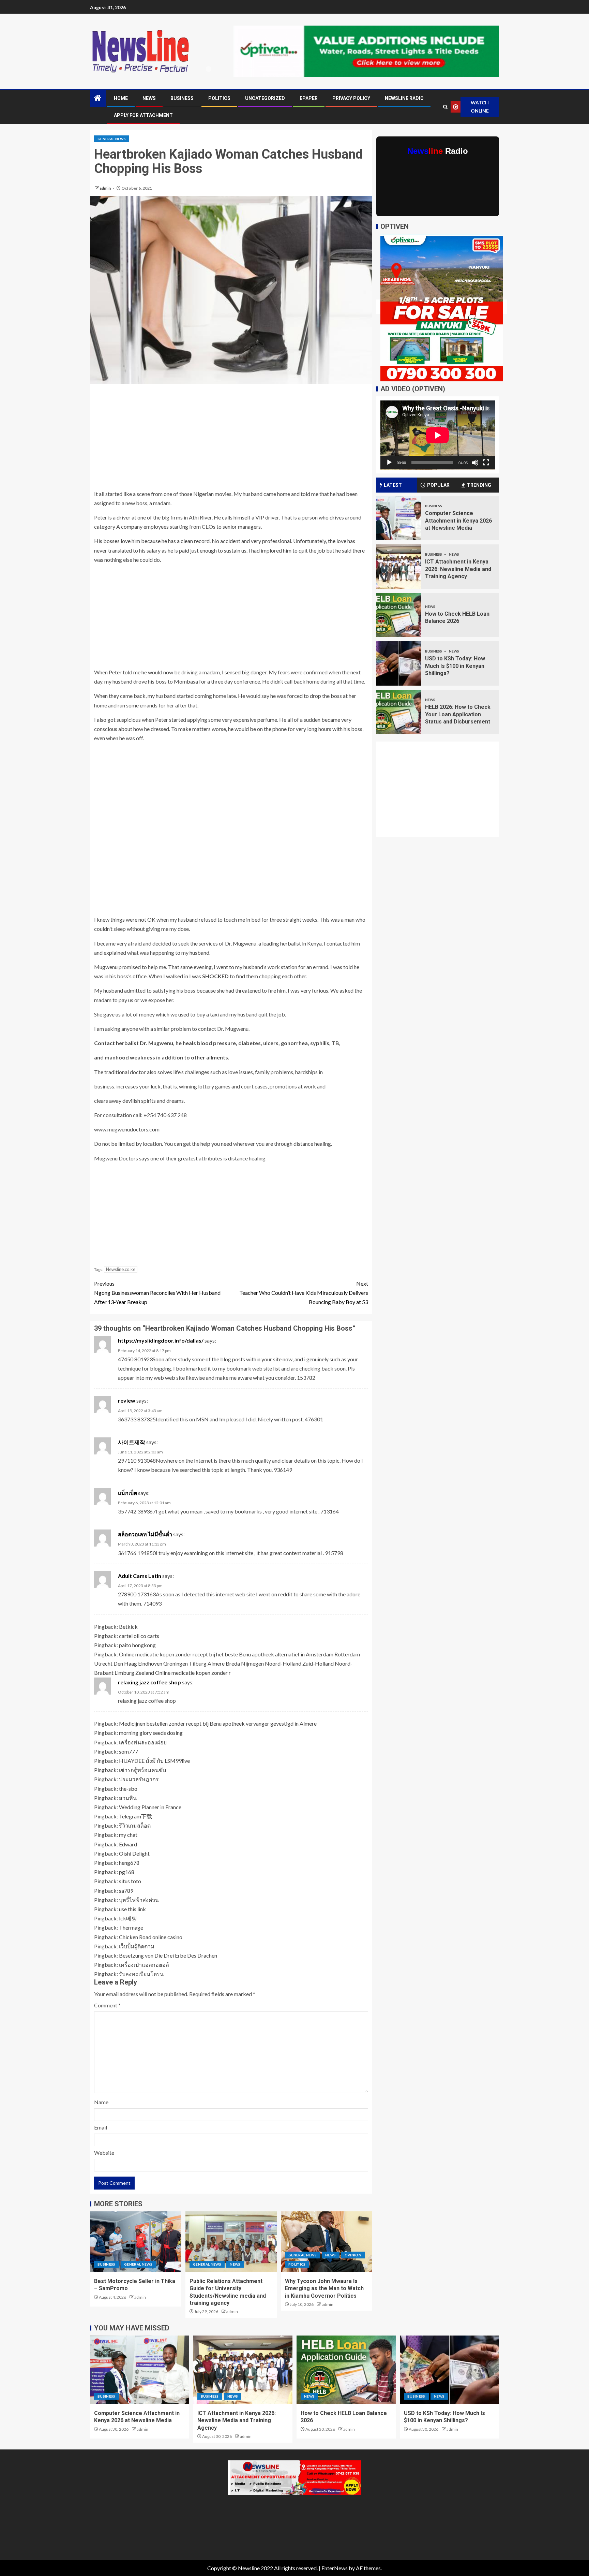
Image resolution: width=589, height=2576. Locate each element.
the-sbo (128, 1789)
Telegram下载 (135, 1816)
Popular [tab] (438, 485)
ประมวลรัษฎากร (139, 1779)
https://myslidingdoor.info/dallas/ (161, 1340)
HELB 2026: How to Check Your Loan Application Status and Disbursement (458, 714)
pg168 (127, 1872)
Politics (219, 98)
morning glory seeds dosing (151, 1733)
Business (182, 98)
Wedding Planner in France (150, 1807)
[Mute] (475, 463)
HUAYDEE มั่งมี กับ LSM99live (154, 1761)
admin (105, 188)
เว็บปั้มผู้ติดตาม (137, 1946)
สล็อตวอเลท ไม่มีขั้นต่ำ (145, 1534)
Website (104, 2153)
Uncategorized (265, 98)
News (149, 98)
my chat (128, 1835)
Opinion (353, 2255)
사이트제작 (132, 1442)
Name (101, 2102)
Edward (128, 1844)
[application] (438, 435)
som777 (129, 1751)
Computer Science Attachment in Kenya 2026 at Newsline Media (458, 521)
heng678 (129, 1863)
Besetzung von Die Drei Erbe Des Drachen (168, 1955)
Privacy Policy (351, 98)
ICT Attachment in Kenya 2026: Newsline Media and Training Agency (458, 569)
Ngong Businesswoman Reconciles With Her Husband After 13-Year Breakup (157, 1293)
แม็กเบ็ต (127, 1493)
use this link (132, 1909)
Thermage (131, 1927)
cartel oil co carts (139, 1636)
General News (112, 139)
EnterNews (335, 2568)
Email (101, 2127)
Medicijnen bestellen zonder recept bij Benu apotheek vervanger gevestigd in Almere (218, 1723)
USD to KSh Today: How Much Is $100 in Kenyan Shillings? (455, 666)
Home (121, 98)
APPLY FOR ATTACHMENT (143, 115)
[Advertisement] (231, 439)
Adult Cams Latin (140, 1576)
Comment (107, 2005)
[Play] (389, 463)
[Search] (445, 107)
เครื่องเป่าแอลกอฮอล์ (144, 1965)
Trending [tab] (479, 485)
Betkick (128, 1627)
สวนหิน (128, 1798)
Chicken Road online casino (151, 1937)
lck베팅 (128, 1918)
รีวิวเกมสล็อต (135, 1825)
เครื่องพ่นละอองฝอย (143, 1742)
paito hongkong (137, 1645)
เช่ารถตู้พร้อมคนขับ (142, 1770)
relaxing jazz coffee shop (149, 1682)
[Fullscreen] (486, 463)
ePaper (309, 98)
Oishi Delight (134, 1853)
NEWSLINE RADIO (404, 98)
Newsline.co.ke (121, 1269)
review (127, 1400)
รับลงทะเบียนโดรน (141, 1974)
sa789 (126, 1891)
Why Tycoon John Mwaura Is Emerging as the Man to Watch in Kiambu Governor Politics (324, 2288)
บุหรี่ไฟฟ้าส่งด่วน (139, 1900)
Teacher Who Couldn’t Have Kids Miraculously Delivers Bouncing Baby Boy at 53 (304, 1293)
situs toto (130, 1881)
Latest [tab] (393, 485)
